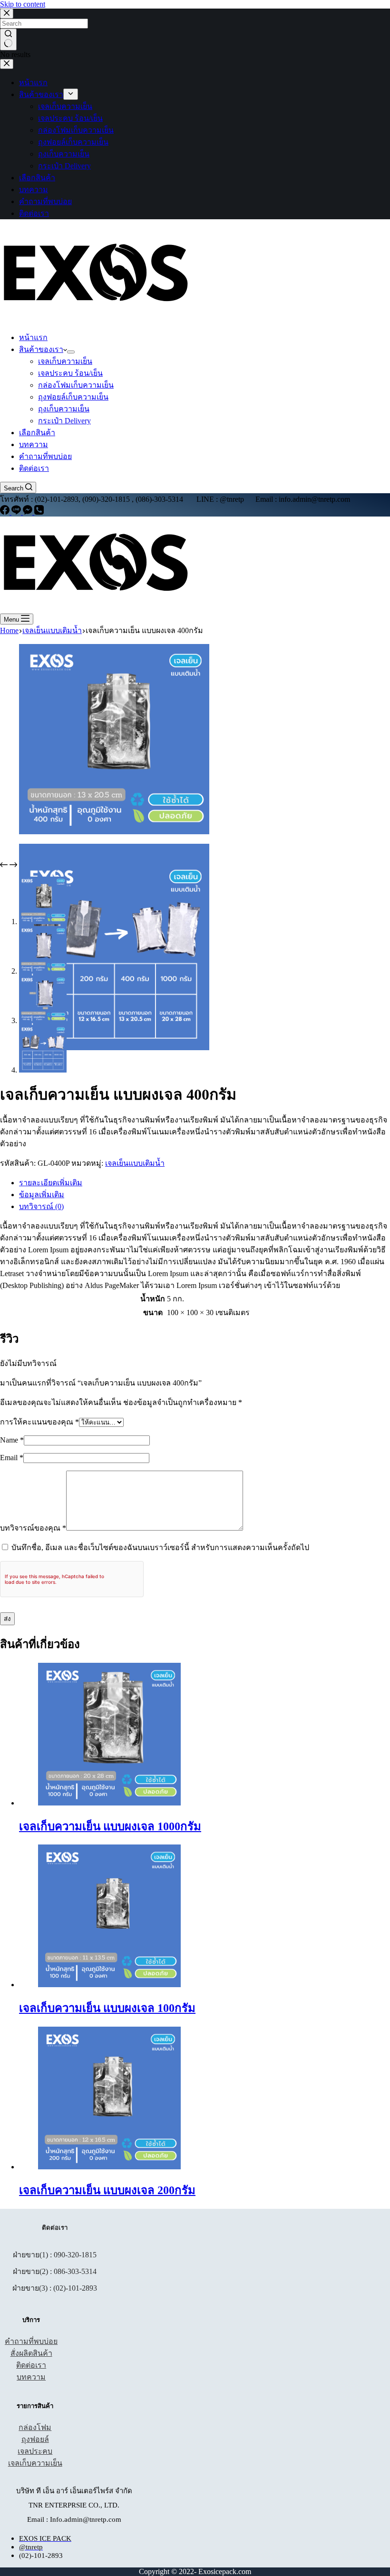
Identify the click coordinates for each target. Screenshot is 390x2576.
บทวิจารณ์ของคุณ (33, 1528)
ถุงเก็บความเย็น (64, 409)
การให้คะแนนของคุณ (39, 1422)
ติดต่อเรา (34, 468)
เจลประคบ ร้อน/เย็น (70, 373)
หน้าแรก (33, 337)
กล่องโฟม (35, 2427)
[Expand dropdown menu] (71, 352)
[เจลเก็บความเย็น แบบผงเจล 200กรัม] (109, 2167)
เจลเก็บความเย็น (65, 361)
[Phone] (39, 512)
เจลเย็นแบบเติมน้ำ (135, 1163)
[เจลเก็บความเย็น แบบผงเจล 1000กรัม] (109, 1803)
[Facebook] (6, 512)
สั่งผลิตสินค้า (31, 2353)
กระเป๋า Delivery (64, 421)
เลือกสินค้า (37, 433)
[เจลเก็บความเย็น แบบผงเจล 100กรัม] (109, 1985)
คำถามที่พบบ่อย (45, 456)
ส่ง (7, 1619)
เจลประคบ (35, 2451)
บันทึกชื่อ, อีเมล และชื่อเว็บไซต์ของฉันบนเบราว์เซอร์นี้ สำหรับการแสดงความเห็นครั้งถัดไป (160, 1547)
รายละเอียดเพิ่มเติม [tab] (51, 1183)
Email (12, 1458)
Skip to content (23, 4)
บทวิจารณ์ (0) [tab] (41, 1206)
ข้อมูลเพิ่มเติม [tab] (42, 1195)
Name (12, 1440)
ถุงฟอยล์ (35, 2439)
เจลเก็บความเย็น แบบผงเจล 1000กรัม (110, 1826)
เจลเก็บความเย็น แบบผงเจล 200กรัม (107, 2190)
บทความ (34, 444)
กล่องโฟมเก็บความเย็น (76, 385)
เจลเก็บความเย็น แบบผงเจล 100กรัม (107, 2008)
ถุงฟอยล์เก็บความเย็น (73, 397)
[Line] (17, 512)
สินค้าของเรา (41, 349)
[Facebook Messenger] (29, 512)
